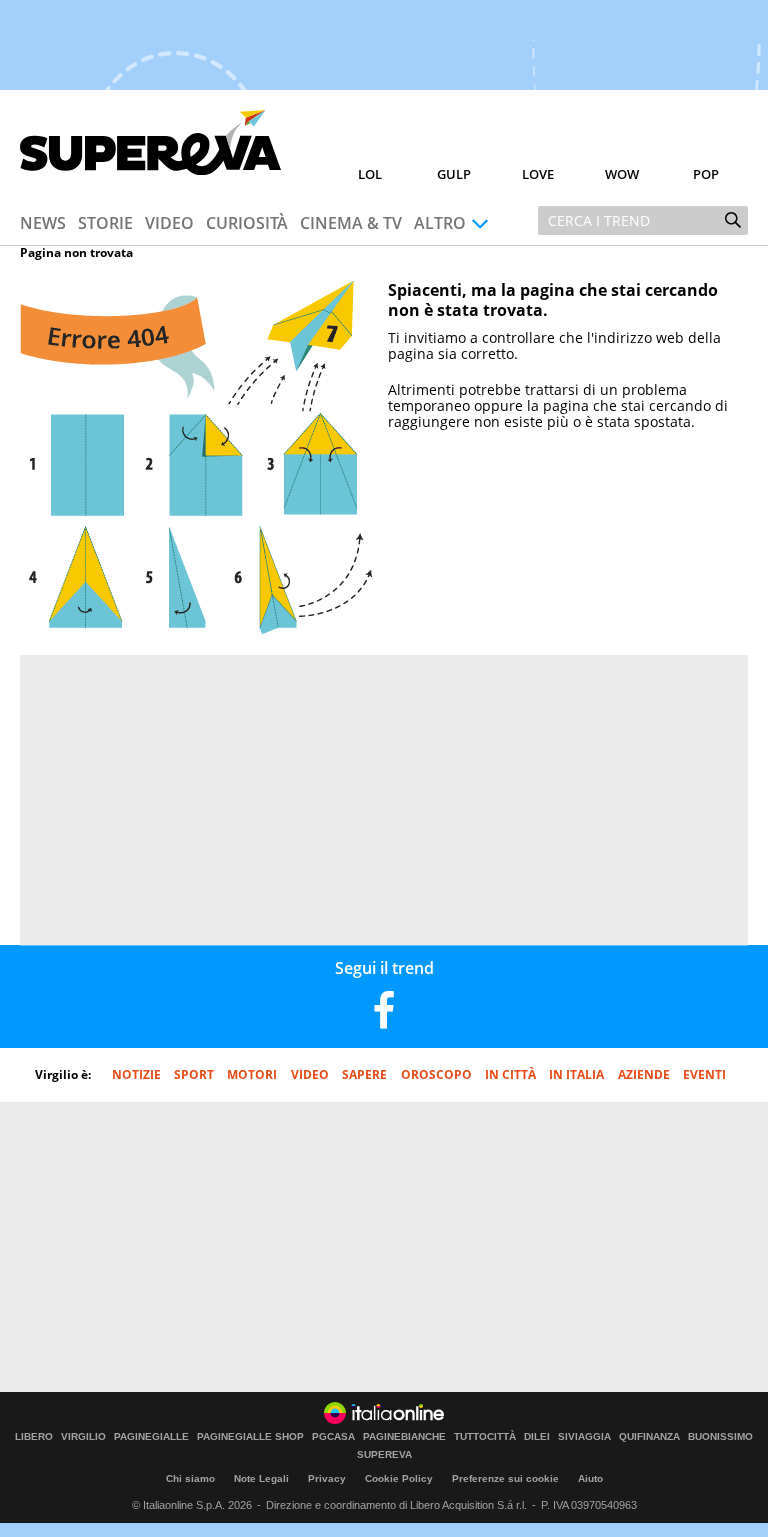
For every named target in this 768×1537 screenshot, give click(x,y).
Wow (622, 174)
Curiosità (247, 223)
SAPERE (364, 1074)
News (43, 223)
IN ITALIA (576, 1074)
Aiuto (590, 1478)
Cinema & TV (351, 223)
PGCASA (333, 1437)
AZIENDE (644, 1074)
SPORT (194, 1074)
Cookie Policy (399, 1478)
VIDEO (310, 1074)
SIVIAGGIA (584, 1437)
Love (538, 174)
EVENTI (704, 1074)
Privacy (327, 1478)
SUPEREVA (384, 1455)
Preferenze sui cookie (505, 1478)
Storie (105, 223)
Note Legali (261, 1478)
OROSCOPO (436, 1074)
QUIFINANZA (649, 1437)
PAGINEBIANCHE (404, 1437)
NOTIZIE (136, 1074)
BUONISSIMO (720, 1437)
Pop (706, 174)
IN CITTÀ (510, 1074)
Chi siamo (190, 1478)
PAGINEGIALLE (151, 1437)
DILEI (537, 1437)
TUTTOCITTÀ (485, 1437)
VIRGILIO (83, 1437)
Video (169, 223)
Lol (370, 174)
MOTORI (252, 1074)
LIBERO (34, 1437)
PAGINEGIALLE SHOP (250, 1437)
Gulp (454, 174)
